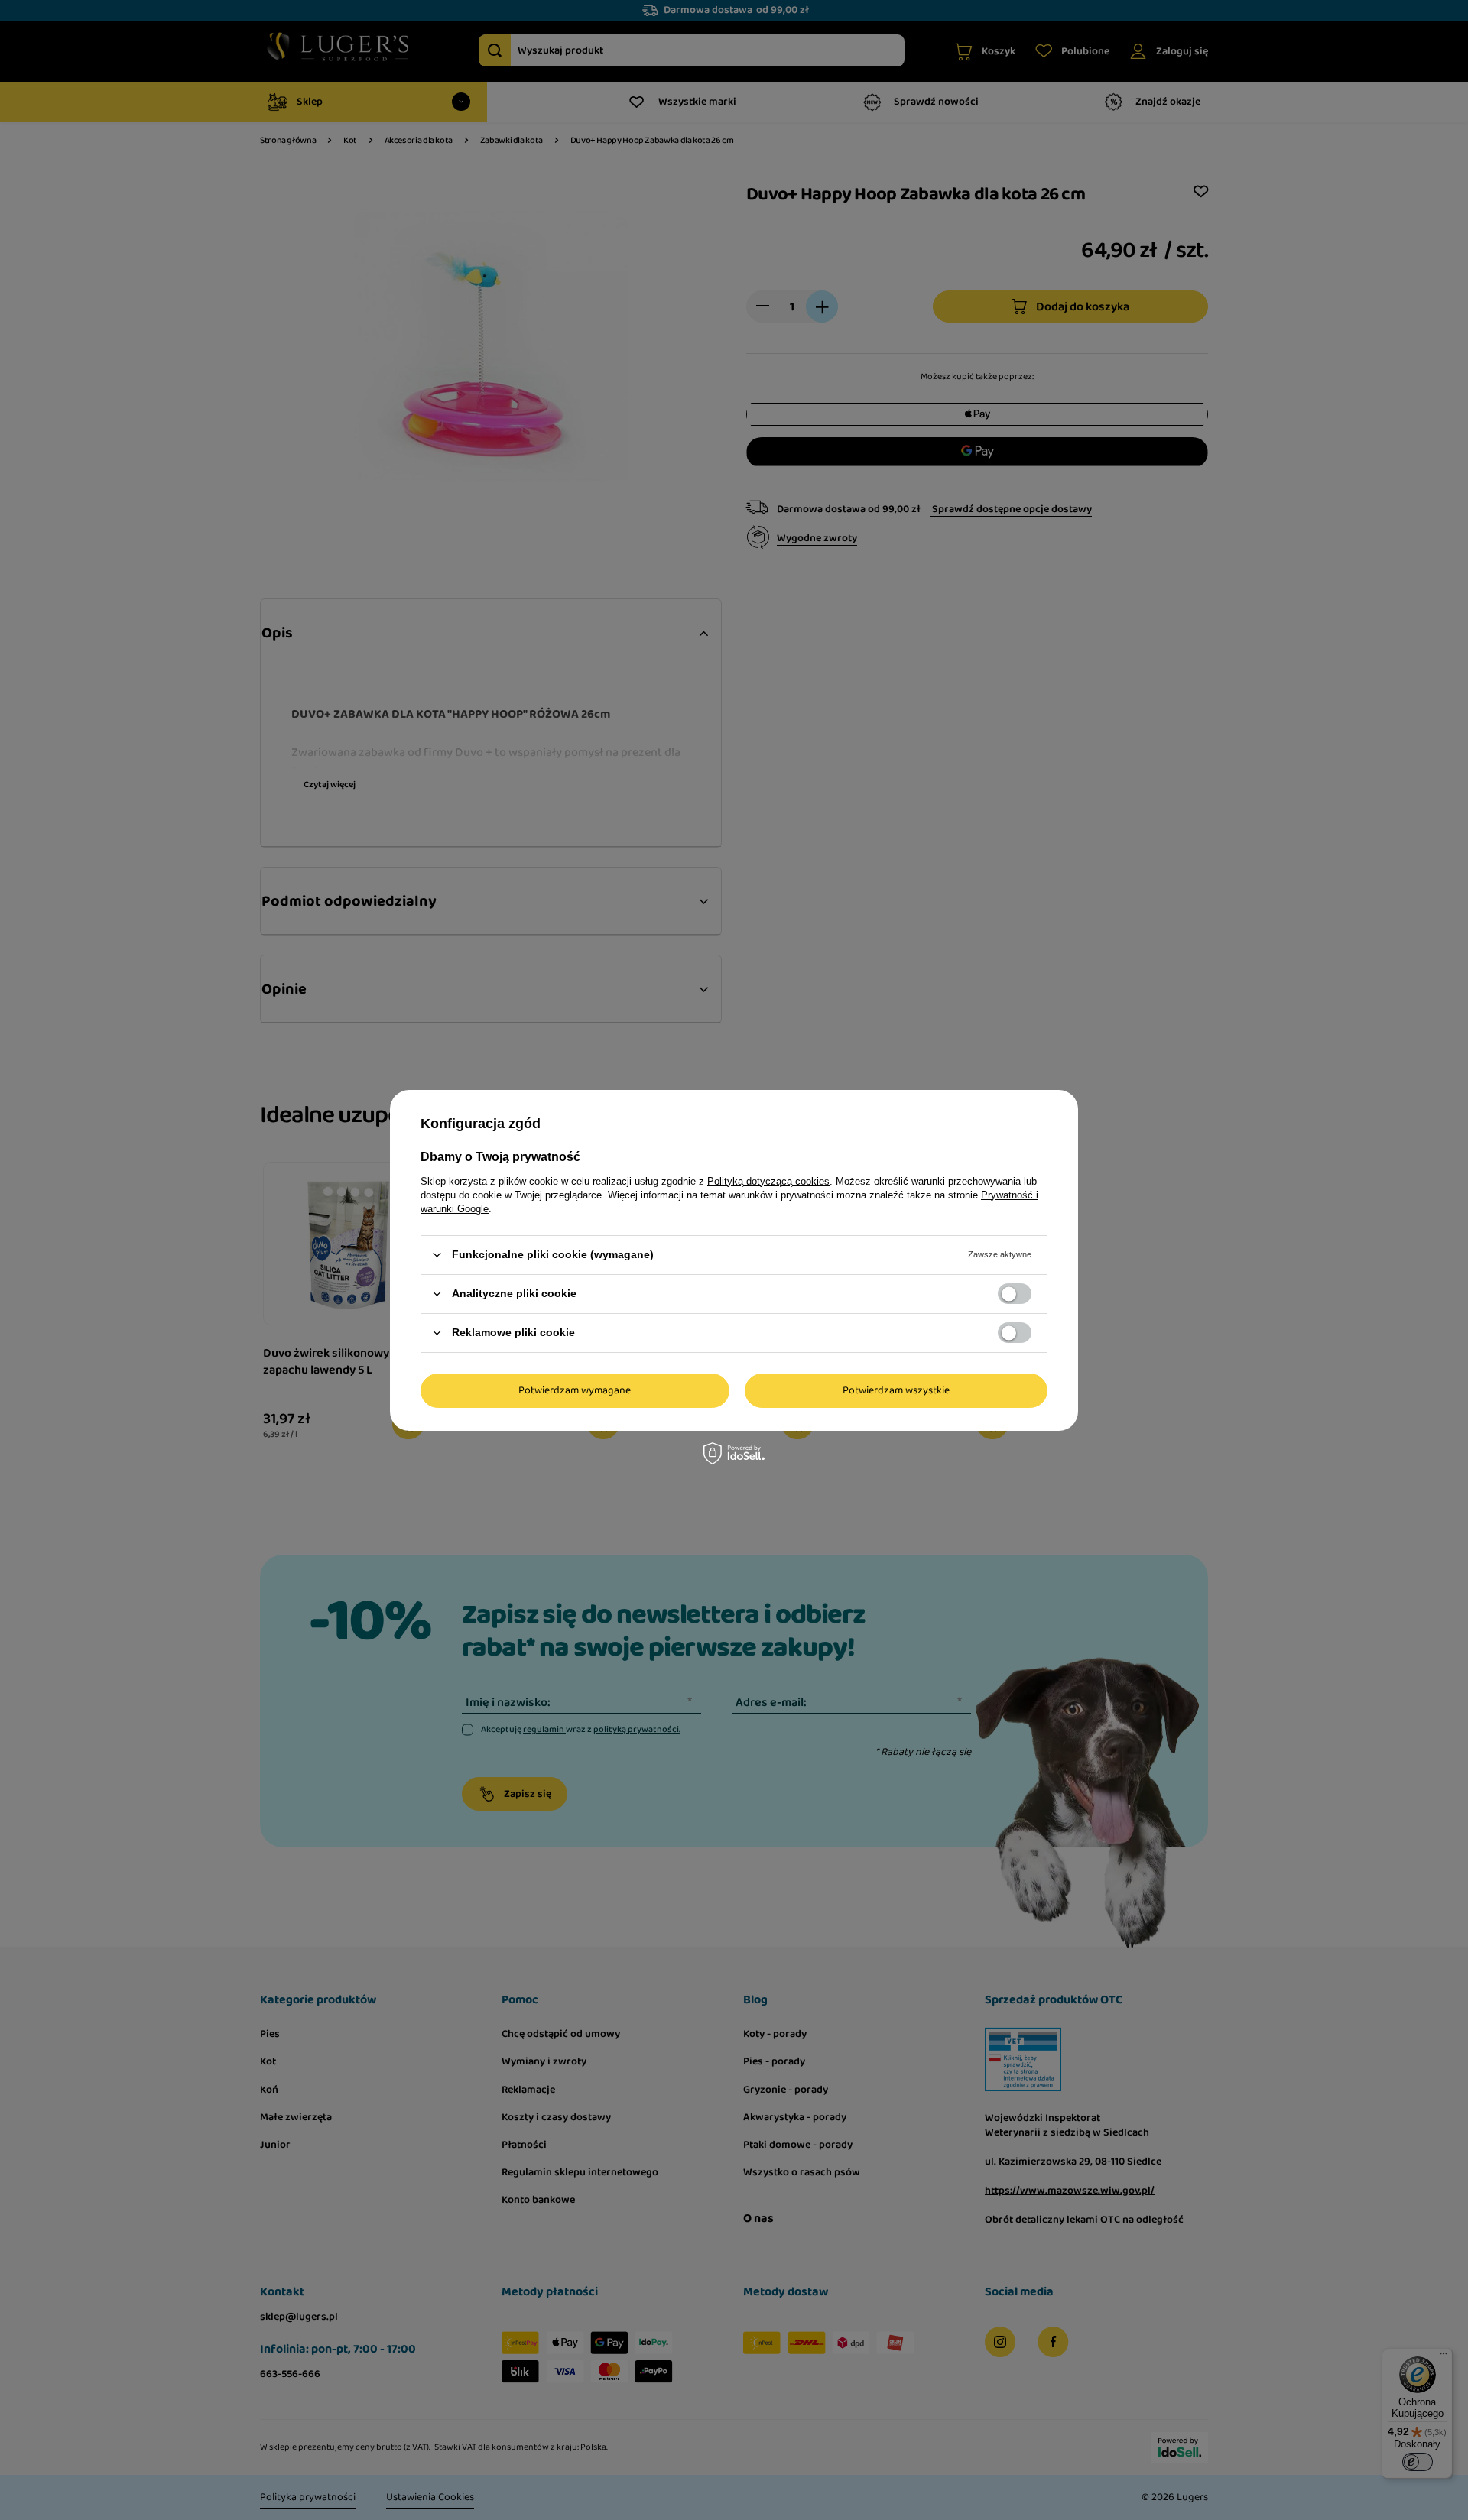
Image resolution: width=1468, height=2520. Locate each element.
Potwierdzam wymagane (575, 1390)
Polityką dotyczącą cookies (768, 1181)
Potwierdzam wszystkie (896, 1390)
